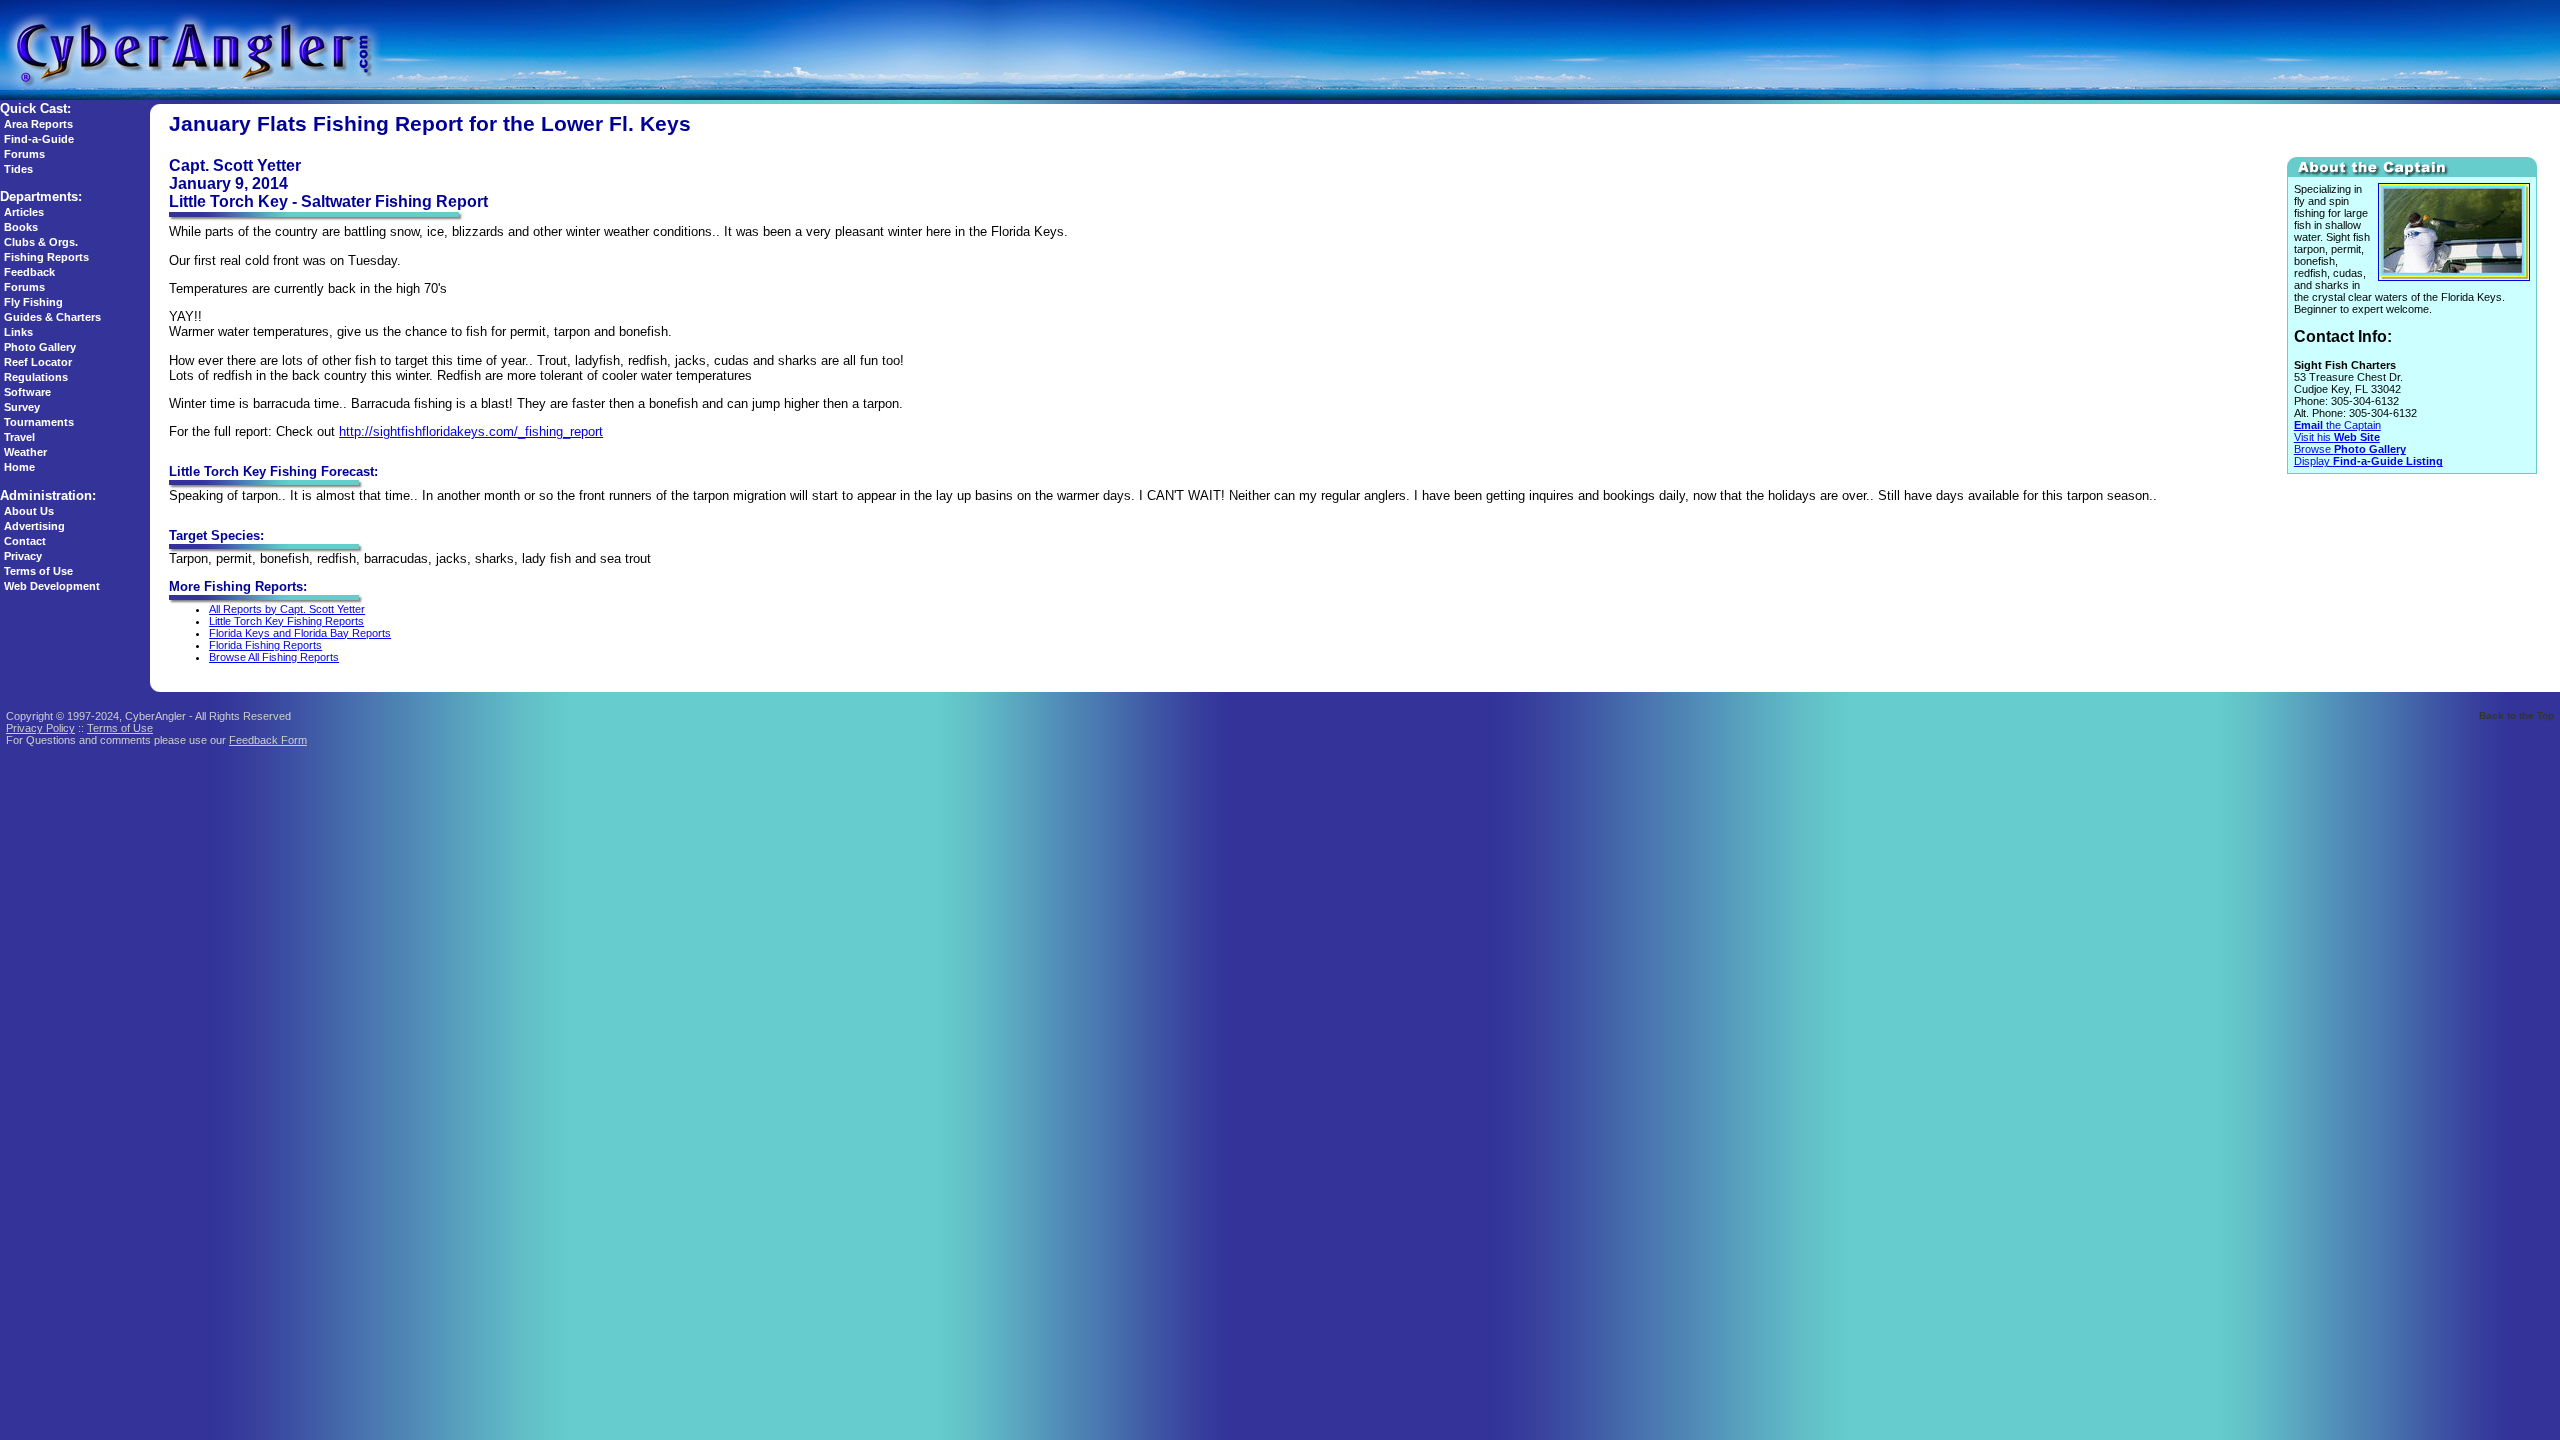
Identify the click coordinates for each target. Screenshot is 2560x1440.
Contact (25, 541)
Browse (2350, 449)
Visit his (2337, 437)
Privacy (23, 556)
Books (21, 227)
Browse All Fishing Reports (274, 657)
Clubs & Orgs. (41, 242)
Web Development (52, 586)
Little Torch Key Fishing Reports (286, 621)
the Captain (2337, 425)
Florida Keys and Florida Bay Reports (300, 633)
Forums (24, 154)
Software (27, 392)
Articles (24, 212)
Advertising (34, 526)
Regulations (36, 377)
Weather (25, 452)
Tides (18, 169)
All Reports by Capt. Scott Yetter (287, 609)
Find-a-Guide (39, 139)
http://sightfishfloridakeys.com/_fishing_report (471, 431)
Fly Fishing (33, 302)
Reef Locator (38, 362)
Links (18, 332)
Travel (19, 437)
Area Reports (38, 124)
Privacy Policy (40, 728)
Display (2368, 461)
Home (19, 467)
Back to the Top (2516, 715)
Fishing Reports (46, 257)
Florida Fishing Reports (265, 645)
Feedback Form (268, 740)
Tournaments (39, 422)
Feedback (29, 272)
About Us (29, 511)
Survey (22, 407)
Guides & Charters (52, 317)
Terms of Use (38, 571)
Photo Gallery (40, 347)
